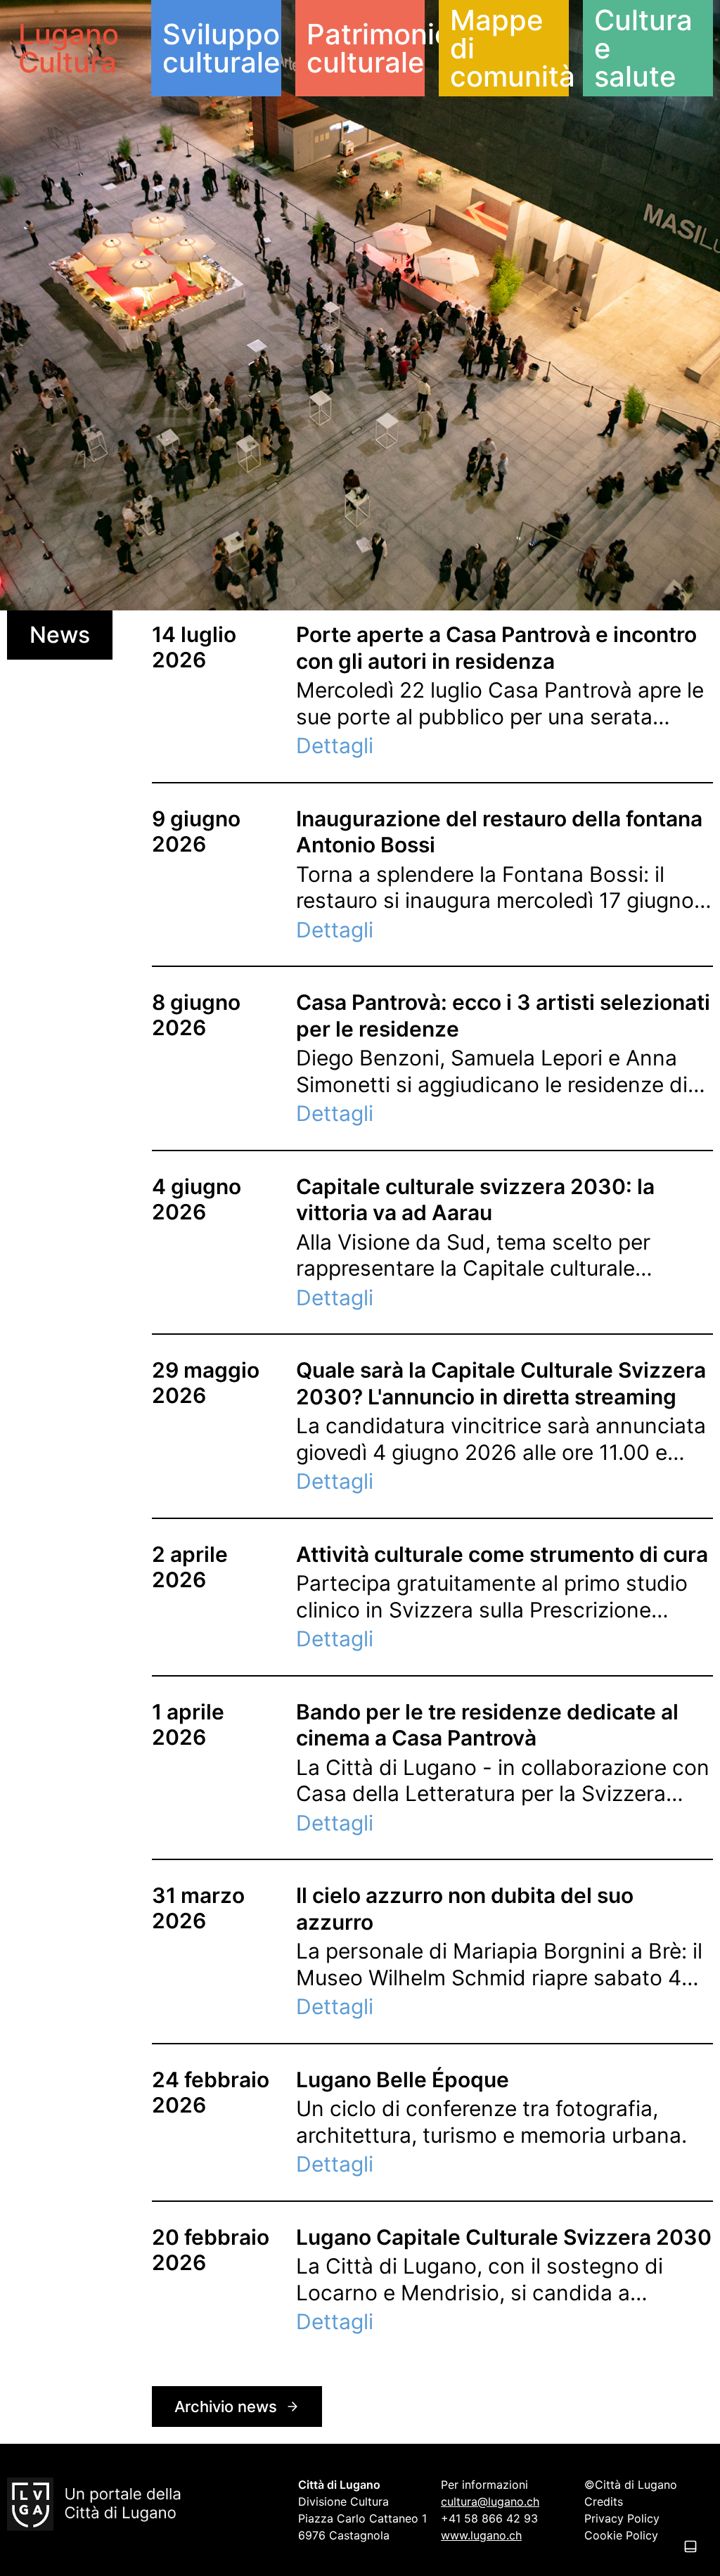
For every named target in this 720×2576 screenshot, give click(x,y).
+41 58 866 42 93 (489, 2518)
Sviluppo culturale (221, 48)
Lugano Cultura (69, 48)
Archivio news (226, 2407)
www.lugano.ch (481, 2535)
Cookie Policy (621, 2535)
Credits (604, 2501)
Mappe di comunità (509, 48)
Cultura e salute (643, 48)
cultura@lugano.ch (490, 2501)
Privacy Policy (622, 2518)
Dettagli (335, 745)
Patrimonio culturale (366, 48)
